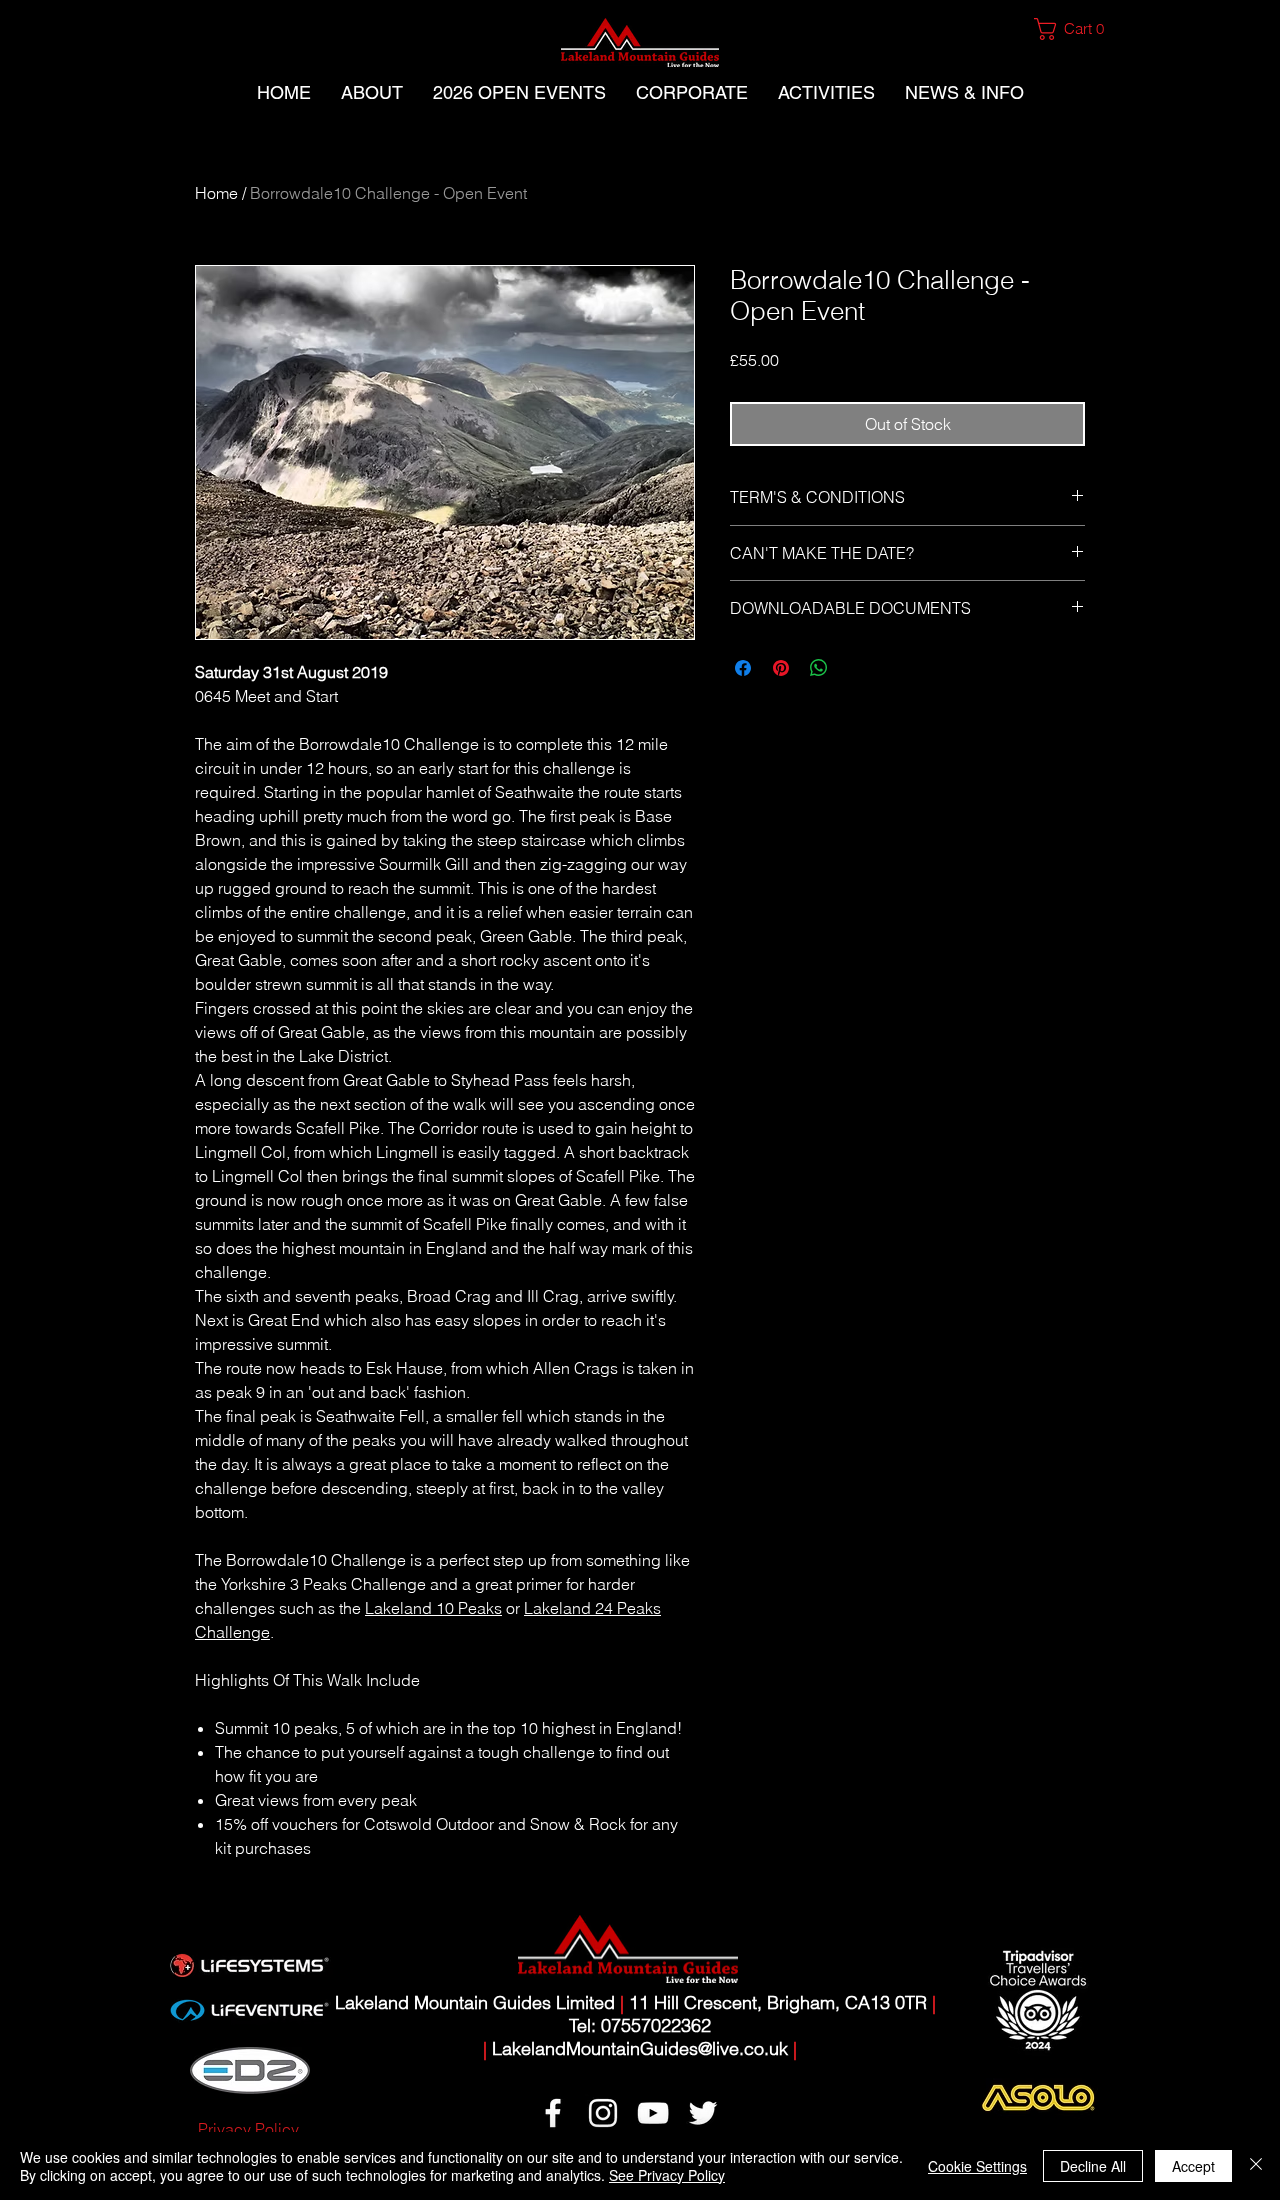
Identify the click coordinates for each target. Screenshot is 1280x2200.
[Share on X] (857, 668)
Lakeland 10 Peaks (433, 1608)
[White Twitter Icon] (703, 2113)
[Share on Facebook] (743, 668)
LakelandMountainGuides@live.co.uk (640, 2048)
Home (216, 193)
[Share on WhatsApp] (819, 668)
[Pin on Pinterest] (781, 668)
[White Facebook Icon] (553, 2113)
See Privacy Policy (667, 2175)
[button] (1077, 29)
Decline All (1093, 2166)
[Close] (1256, 2166)
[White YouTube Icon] (653, 2113)
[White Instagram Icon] (603, 2113)
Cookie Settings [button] (977, 2166)
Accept (1193, 2166)
